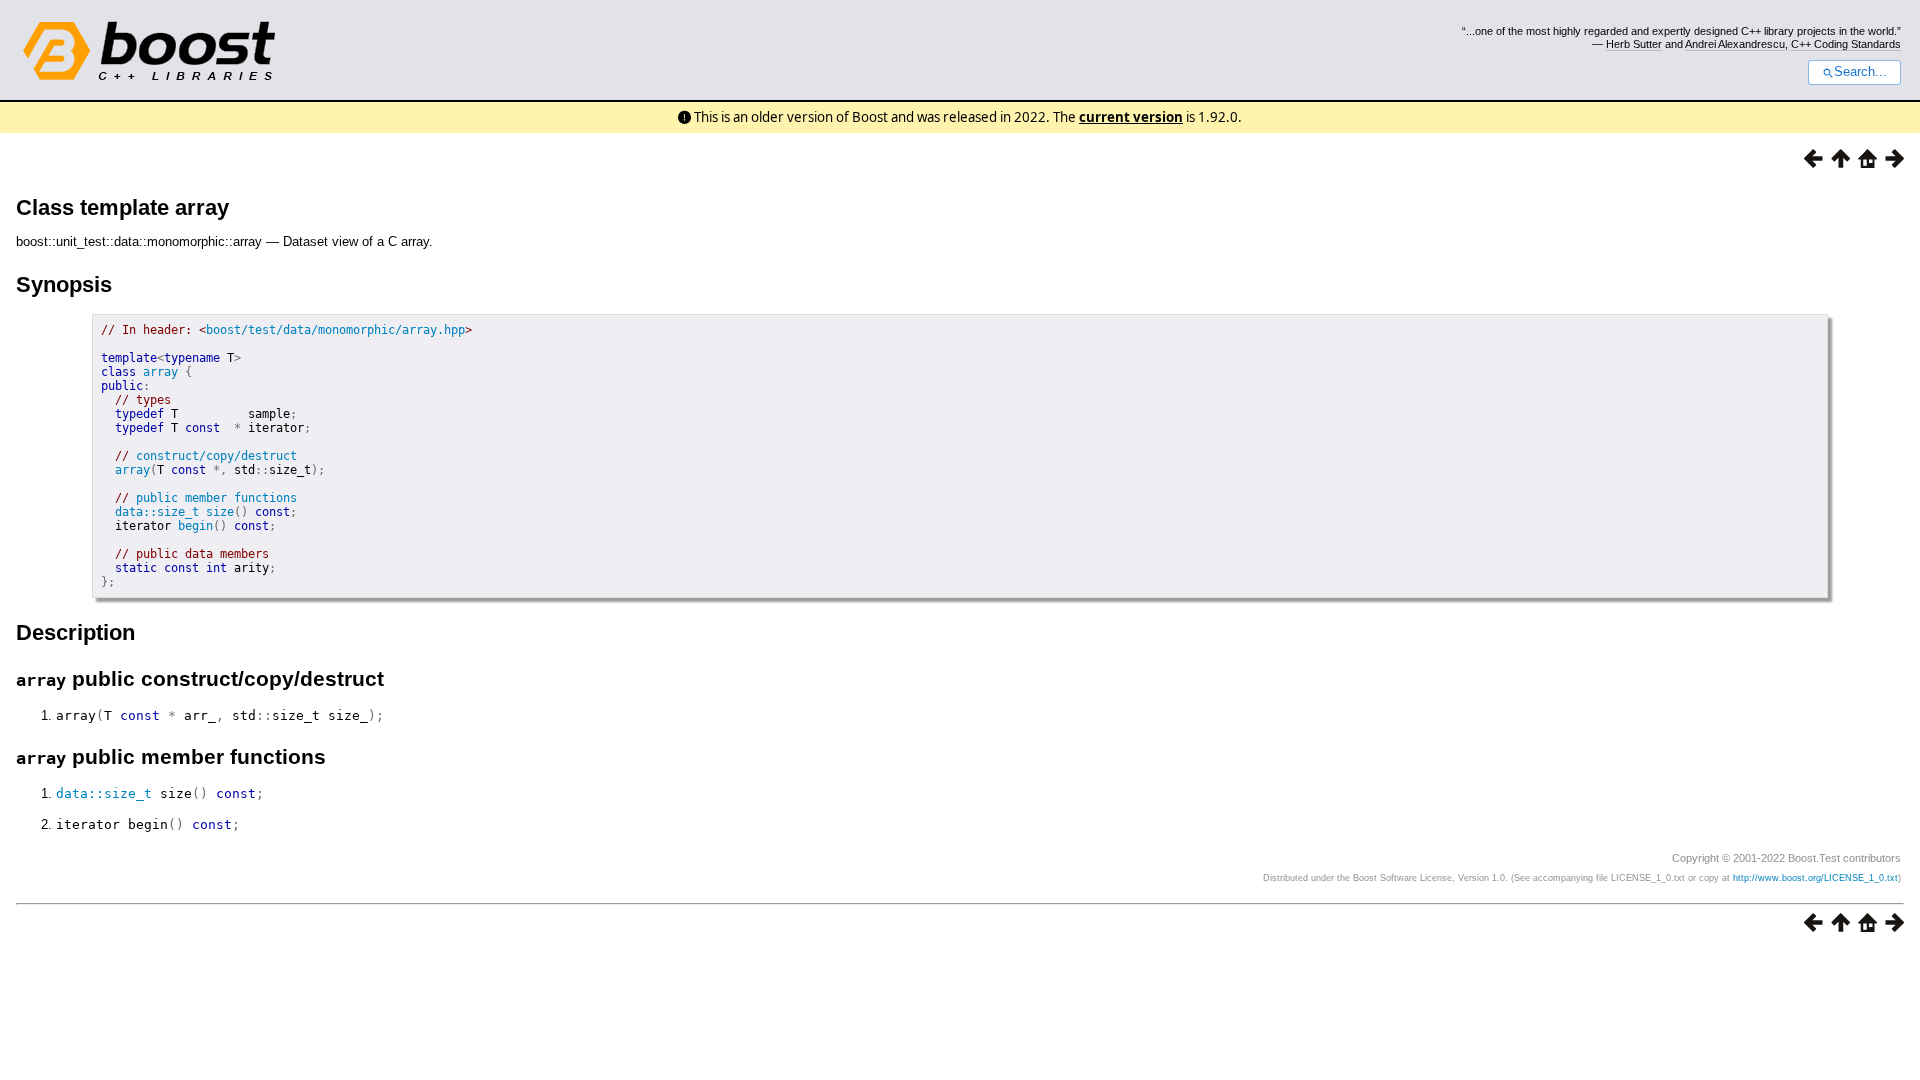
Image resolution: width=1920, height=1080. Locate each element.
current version (1131, 117)
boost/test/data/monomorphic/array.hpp (335, 330)
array (160, 372)
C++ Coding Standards (1846, 44)
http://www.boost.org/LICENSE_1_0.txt (1815, 878)
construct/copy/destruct (216, 456)
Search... (1860, 72)
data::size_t (157, 512)
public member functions (216, 498)
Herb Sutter (1634, 44)
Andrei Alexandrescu (1735, 44)
